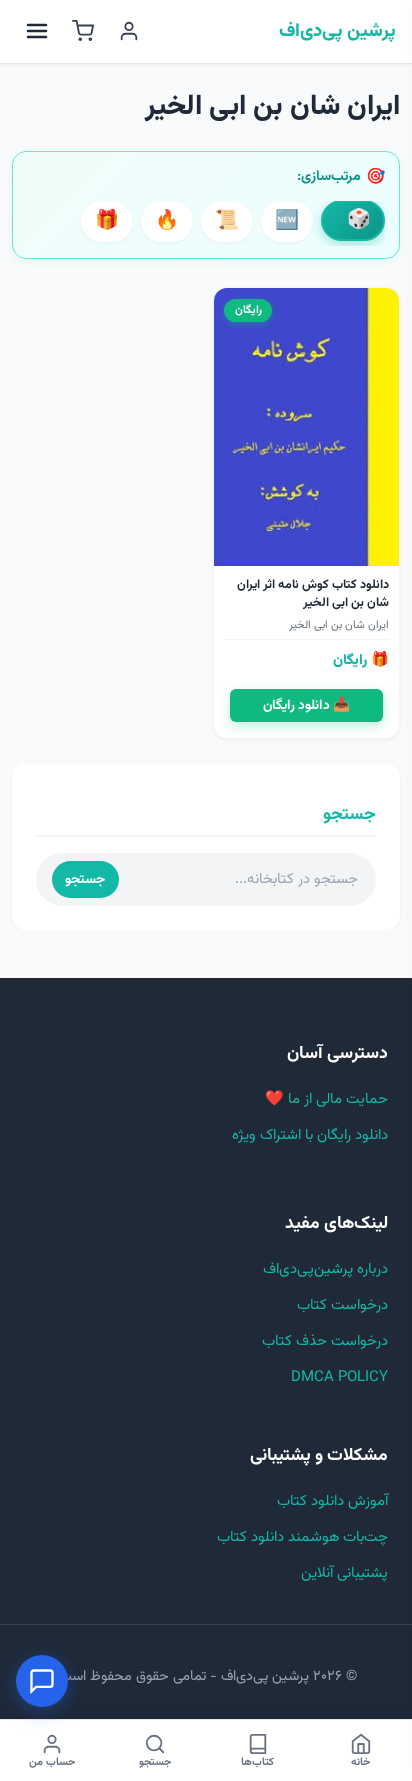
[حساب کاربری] (129, 31)
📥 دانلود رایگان (306, 705)
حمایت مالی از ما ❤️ (326, 1099)
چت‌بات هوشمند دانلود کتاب (302, 1537)
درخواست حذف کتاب (325, 1341)
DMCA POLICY (339, 1377)
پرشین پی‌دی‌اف (337, 32)
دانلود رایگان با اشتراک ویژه (310, 1135)
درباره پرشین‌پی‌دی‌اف (325, 1269)
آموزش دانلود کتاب (332, 1501)
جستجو (85, 879)
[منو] (37, 31)
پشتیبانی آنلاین (344, 1573)
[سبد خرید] (83, 31)
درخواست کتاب (342, 1305)
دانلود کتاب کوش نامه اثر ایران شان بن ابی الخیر (313, 594)
